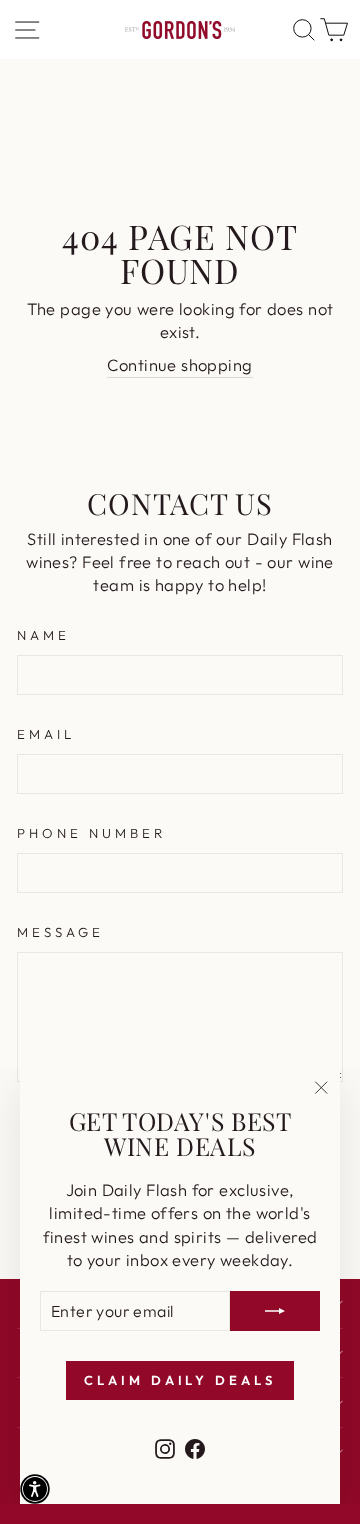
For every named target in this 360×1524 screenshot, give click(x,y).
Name (43, 635)
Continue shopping (179, 364)
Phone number (91, 833)
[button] (35, 1489)
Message (60, 932)
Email (46, 734)
